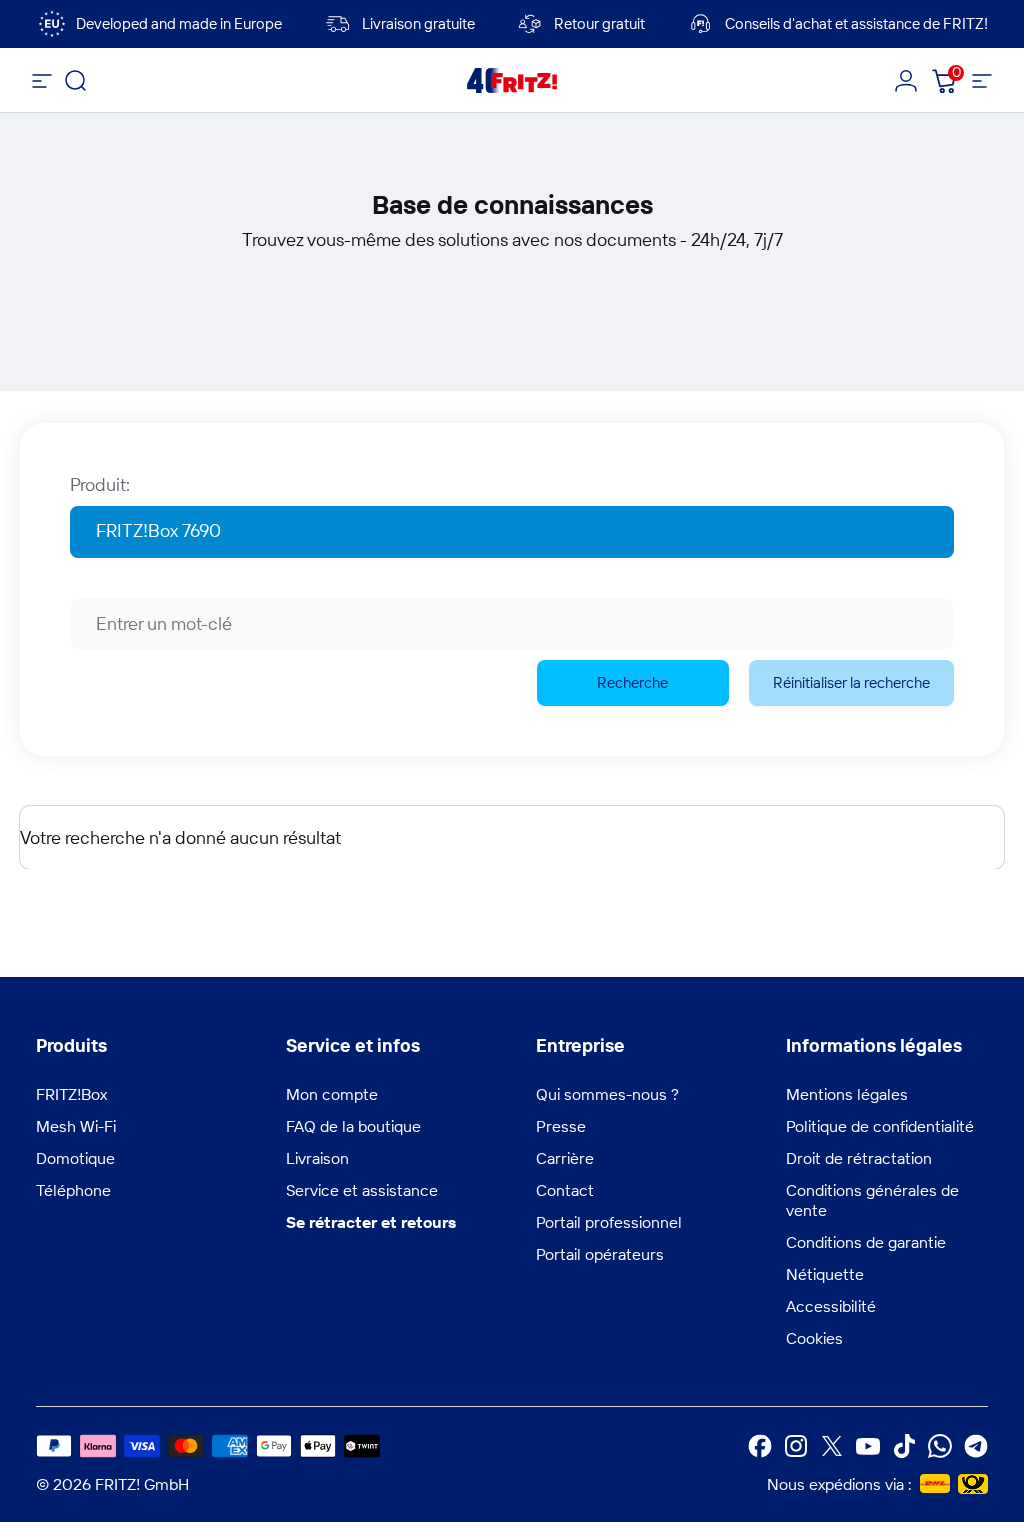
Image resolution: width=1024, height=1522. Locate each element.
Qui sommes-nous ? (607, 1094)
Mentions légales (847, 1094)
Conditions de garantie (866, 1242)
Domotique (75, 1158)
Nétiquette (825, 1274)
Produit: (100, 484)
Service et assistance (362, 1190)
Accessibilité (831, 1306)
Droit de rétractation (859, 1158)
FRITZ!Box (71, 1094)
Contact (565, 1190)
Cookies (814, 1338)
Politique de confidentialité (880, 1126)
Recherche (632, 682)
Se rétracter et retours (371, 1222)
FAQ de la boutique (353, 1126)
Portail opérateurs (600, 1254)
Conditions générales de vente (872, 1200)
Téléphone (73, 1190)
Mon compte (332, 1094)
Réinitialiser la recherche (851, 682)
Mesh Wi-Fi (76, 1126)
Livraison (317, 1158)
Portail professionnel (609, 1222)
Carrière (565, 1158)
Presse (561, 1126)
